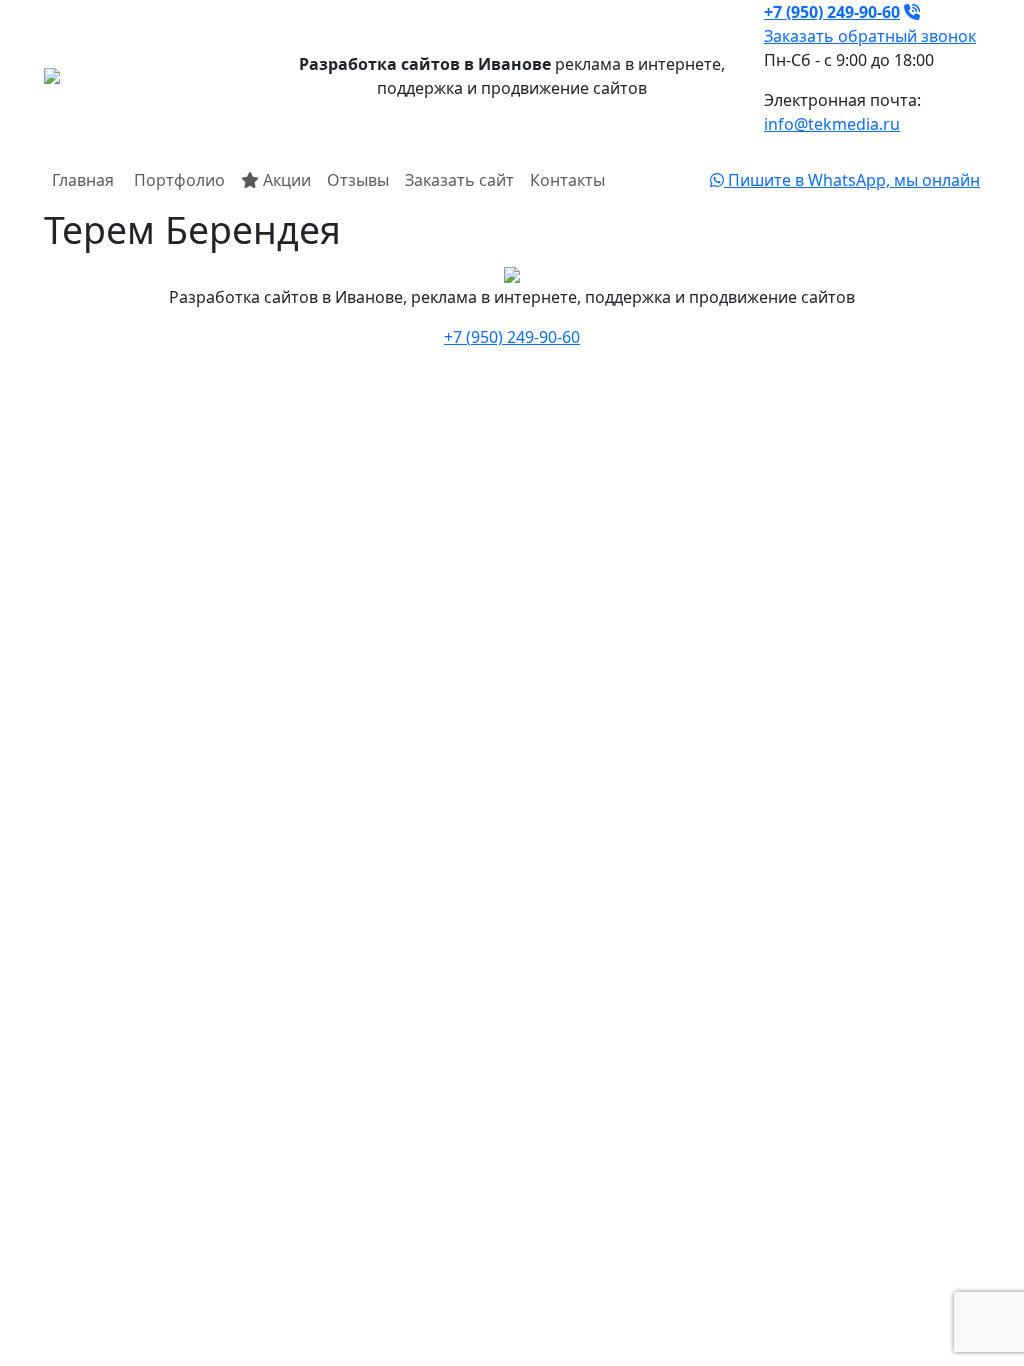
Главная (83, 180)
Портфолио (177, 180)
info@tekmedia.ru (832, 124)
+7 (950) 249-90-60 (512, 337)
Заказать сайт (459, 180)
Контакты (567, 180)
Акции (285, 180)
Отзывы (358, 180)
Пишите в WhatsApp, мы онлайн (852, 180)
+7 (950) (832, 12)
